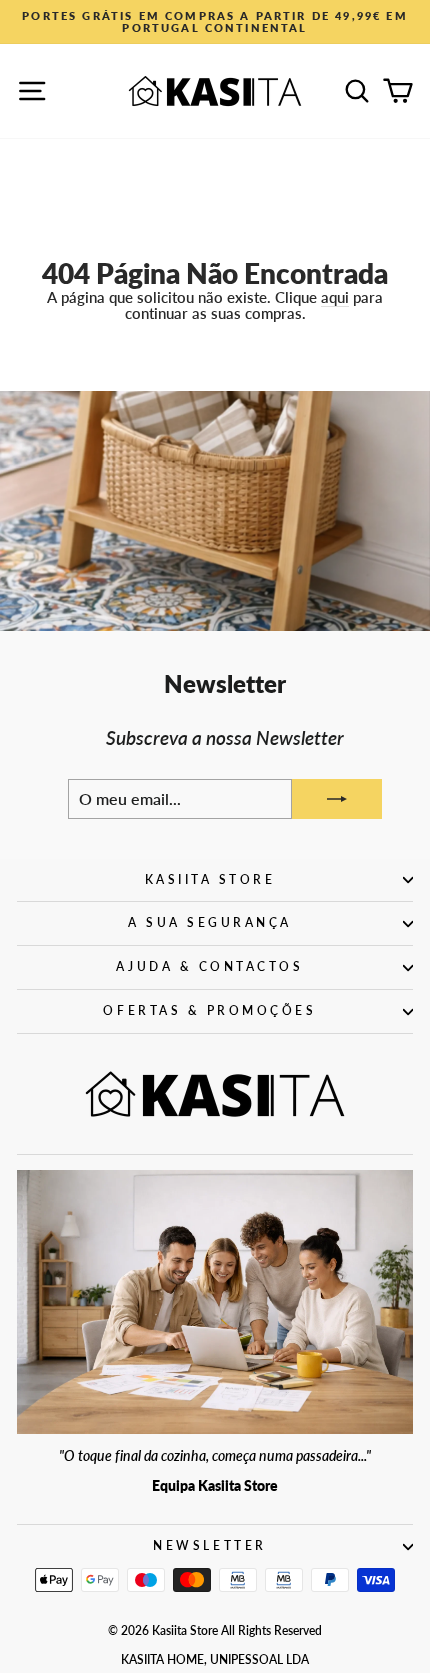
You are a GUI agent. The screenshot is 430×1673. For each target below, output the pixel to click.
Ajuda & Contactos (209, 966)
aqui (335, 297)
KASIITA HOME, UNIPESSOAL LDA (215, 1659)
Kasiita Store (210, 879)
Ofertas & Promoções (209, 1010)
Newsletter (209, 1545)
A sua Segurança (210, 922)
